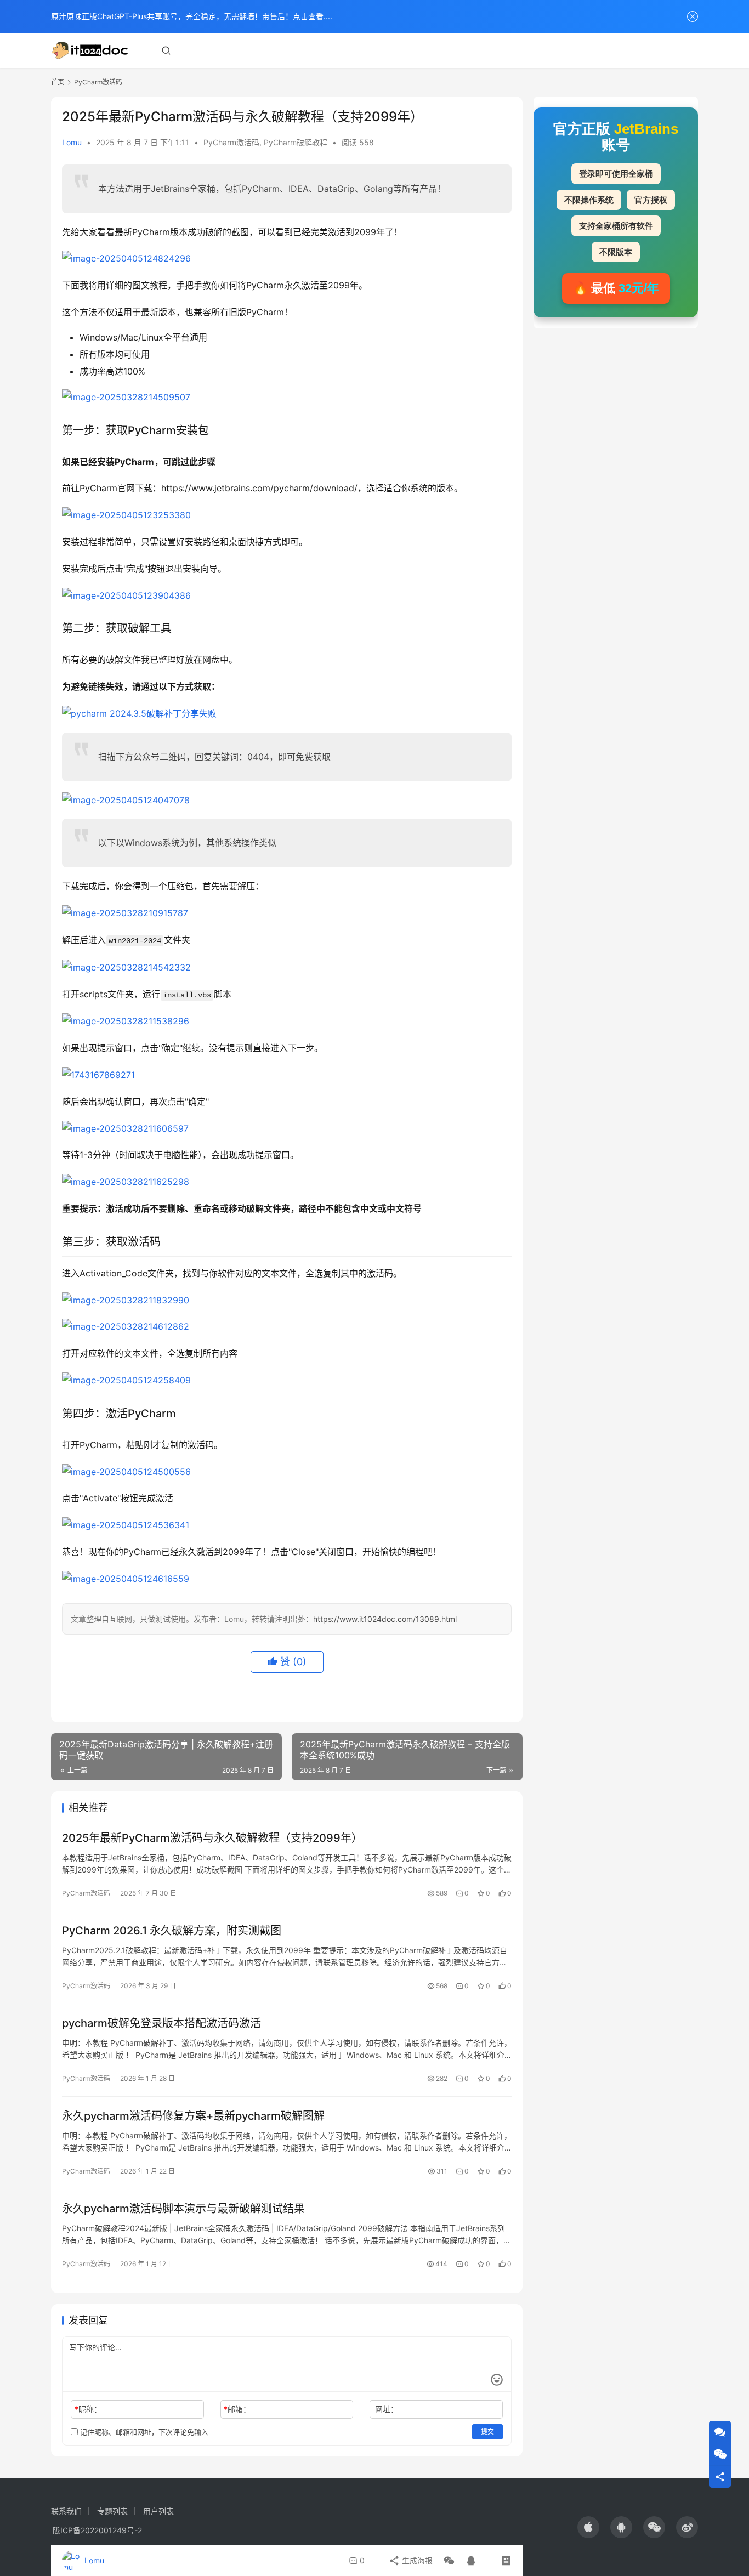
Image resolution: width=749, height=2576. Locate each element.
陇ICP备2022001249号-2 (97, 2530)
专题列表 (112, 2511)
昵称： (88, 2409)
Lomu (72, 142)
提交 (487, 2432)
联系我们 (66, 2511)
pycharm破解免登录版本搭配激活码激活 (161, 2023)
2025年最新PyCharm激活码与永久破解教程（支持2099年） (212, 1838)
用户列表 (158, 2511)
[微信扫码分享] (449, 2561)
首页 (58, 82)
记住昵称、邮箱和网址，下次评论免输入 (143, 2432)
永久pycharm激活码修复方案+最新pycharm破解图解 (193, 2116)
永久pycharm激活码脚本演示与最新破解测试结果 (183, 2209)
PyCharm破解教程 (296, 142)
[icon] (588, 2527)
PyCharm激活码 (231, 142)
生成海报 (416, 2560)
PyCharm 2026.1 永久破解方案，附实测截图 (172, 1931)
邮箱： (237, 2409)
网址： (387, 2409)
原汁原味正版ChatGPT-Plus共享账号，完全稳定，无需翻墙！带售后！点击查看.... (192, 16)
